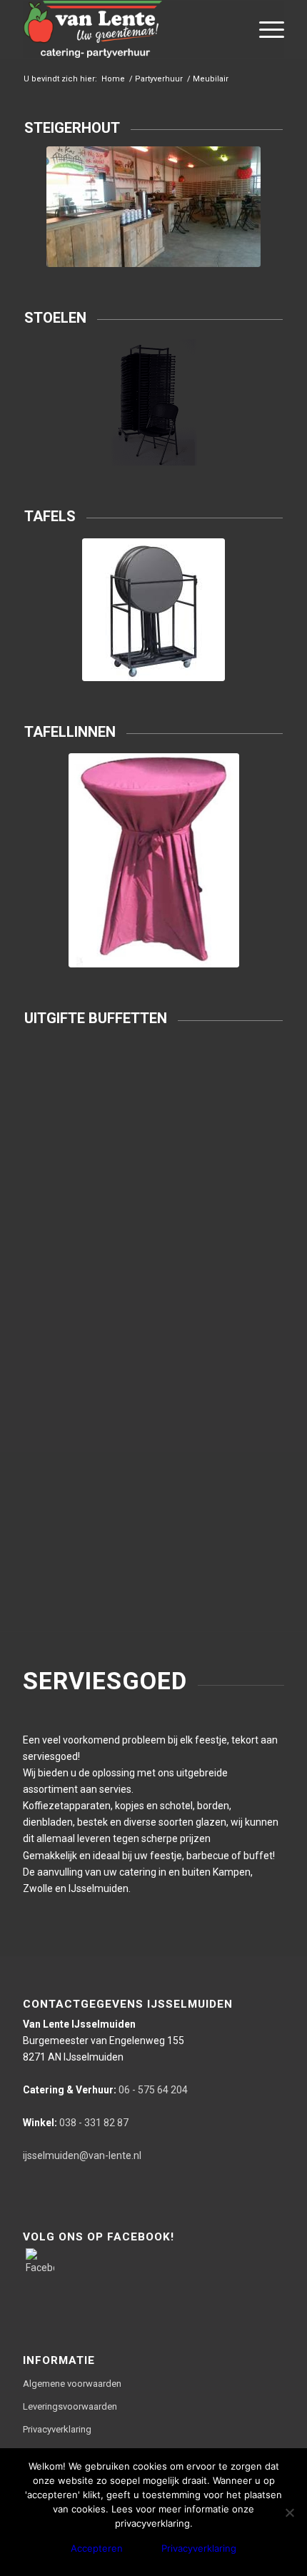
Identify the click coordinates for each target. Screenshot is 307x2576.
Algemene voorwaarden (72, 2384)
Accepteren (97, 2548)
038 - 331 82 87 (76, 2123)
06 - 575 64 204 (105, 2090)
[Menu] (265, 29)
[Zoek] (231, 29)
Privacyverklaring (57, 2429)
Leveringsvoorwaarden (70, 2406)
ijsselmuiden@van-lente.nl (82, 2155)
